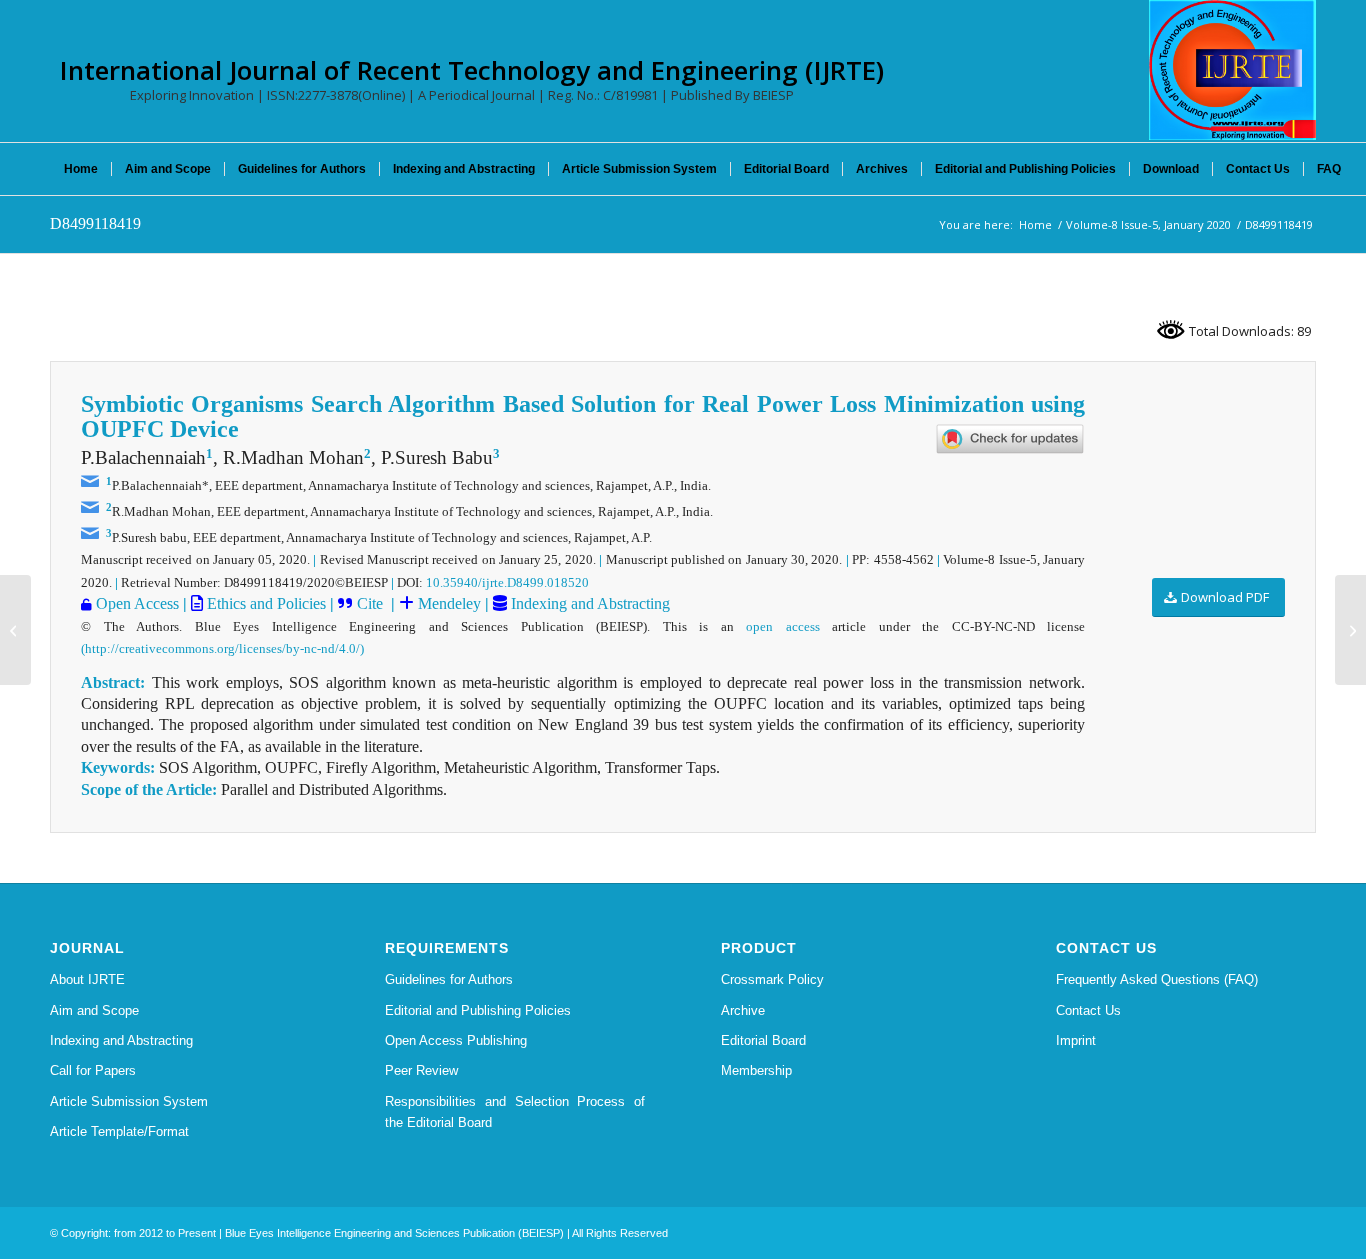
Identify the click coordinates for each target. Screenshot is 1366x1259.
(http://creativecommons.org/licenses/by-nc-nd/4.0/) (222, 648)
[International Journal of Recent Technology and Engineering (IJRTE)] (1232, 70)
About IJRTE (87, 979)
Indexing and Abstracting (588, 603)
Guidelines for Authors (449, 979)
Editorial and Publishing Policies (478, 1010)
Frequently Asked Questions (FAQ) (1157, 979)
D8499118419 (95, 223)
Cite (372, 603)
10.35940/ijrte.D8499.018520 (507, 582)
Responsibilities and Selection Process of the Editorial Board (515, 1112)
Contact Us (1088, 1010)
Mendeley (447, 603)
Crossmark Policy (772, 979)
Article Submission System (129, 1101)
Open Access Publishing (456, 1040)
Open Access (137, 603)
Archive (743, 1010)
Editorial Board (763, 1040)
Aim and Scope (94, 1010)
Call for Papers (93, 1070)
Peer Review (421, 1070)
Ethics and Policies (264, 603)
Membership (756, 1070)
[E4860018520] (15, 630)
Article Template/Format (119, 1131)
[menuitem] (81, 169)
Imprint (1076, 1040)
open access (783, 626)
